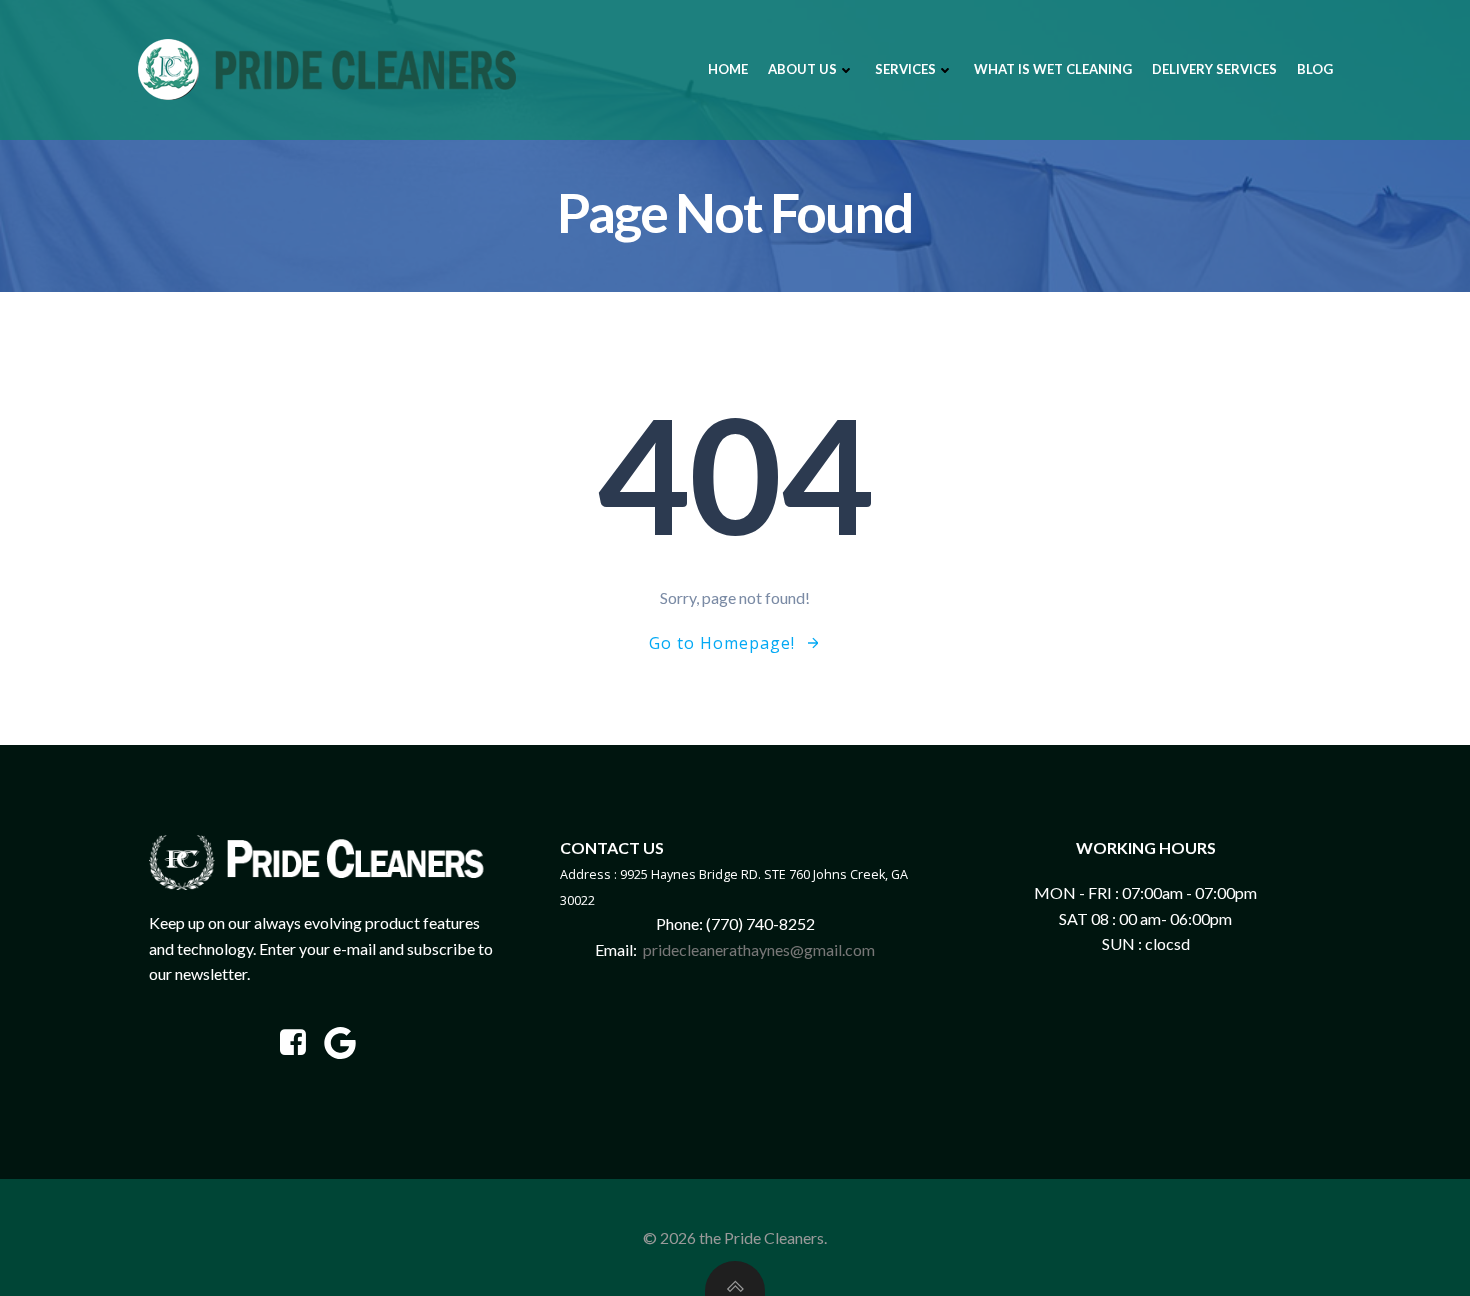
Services (905, 69)
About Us (802, 69)
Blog (1315, 69)
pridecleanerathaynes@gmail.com (759, 949)
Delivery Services (1214, 69)
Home (728, 69)
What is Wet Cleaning (1053, 69)
